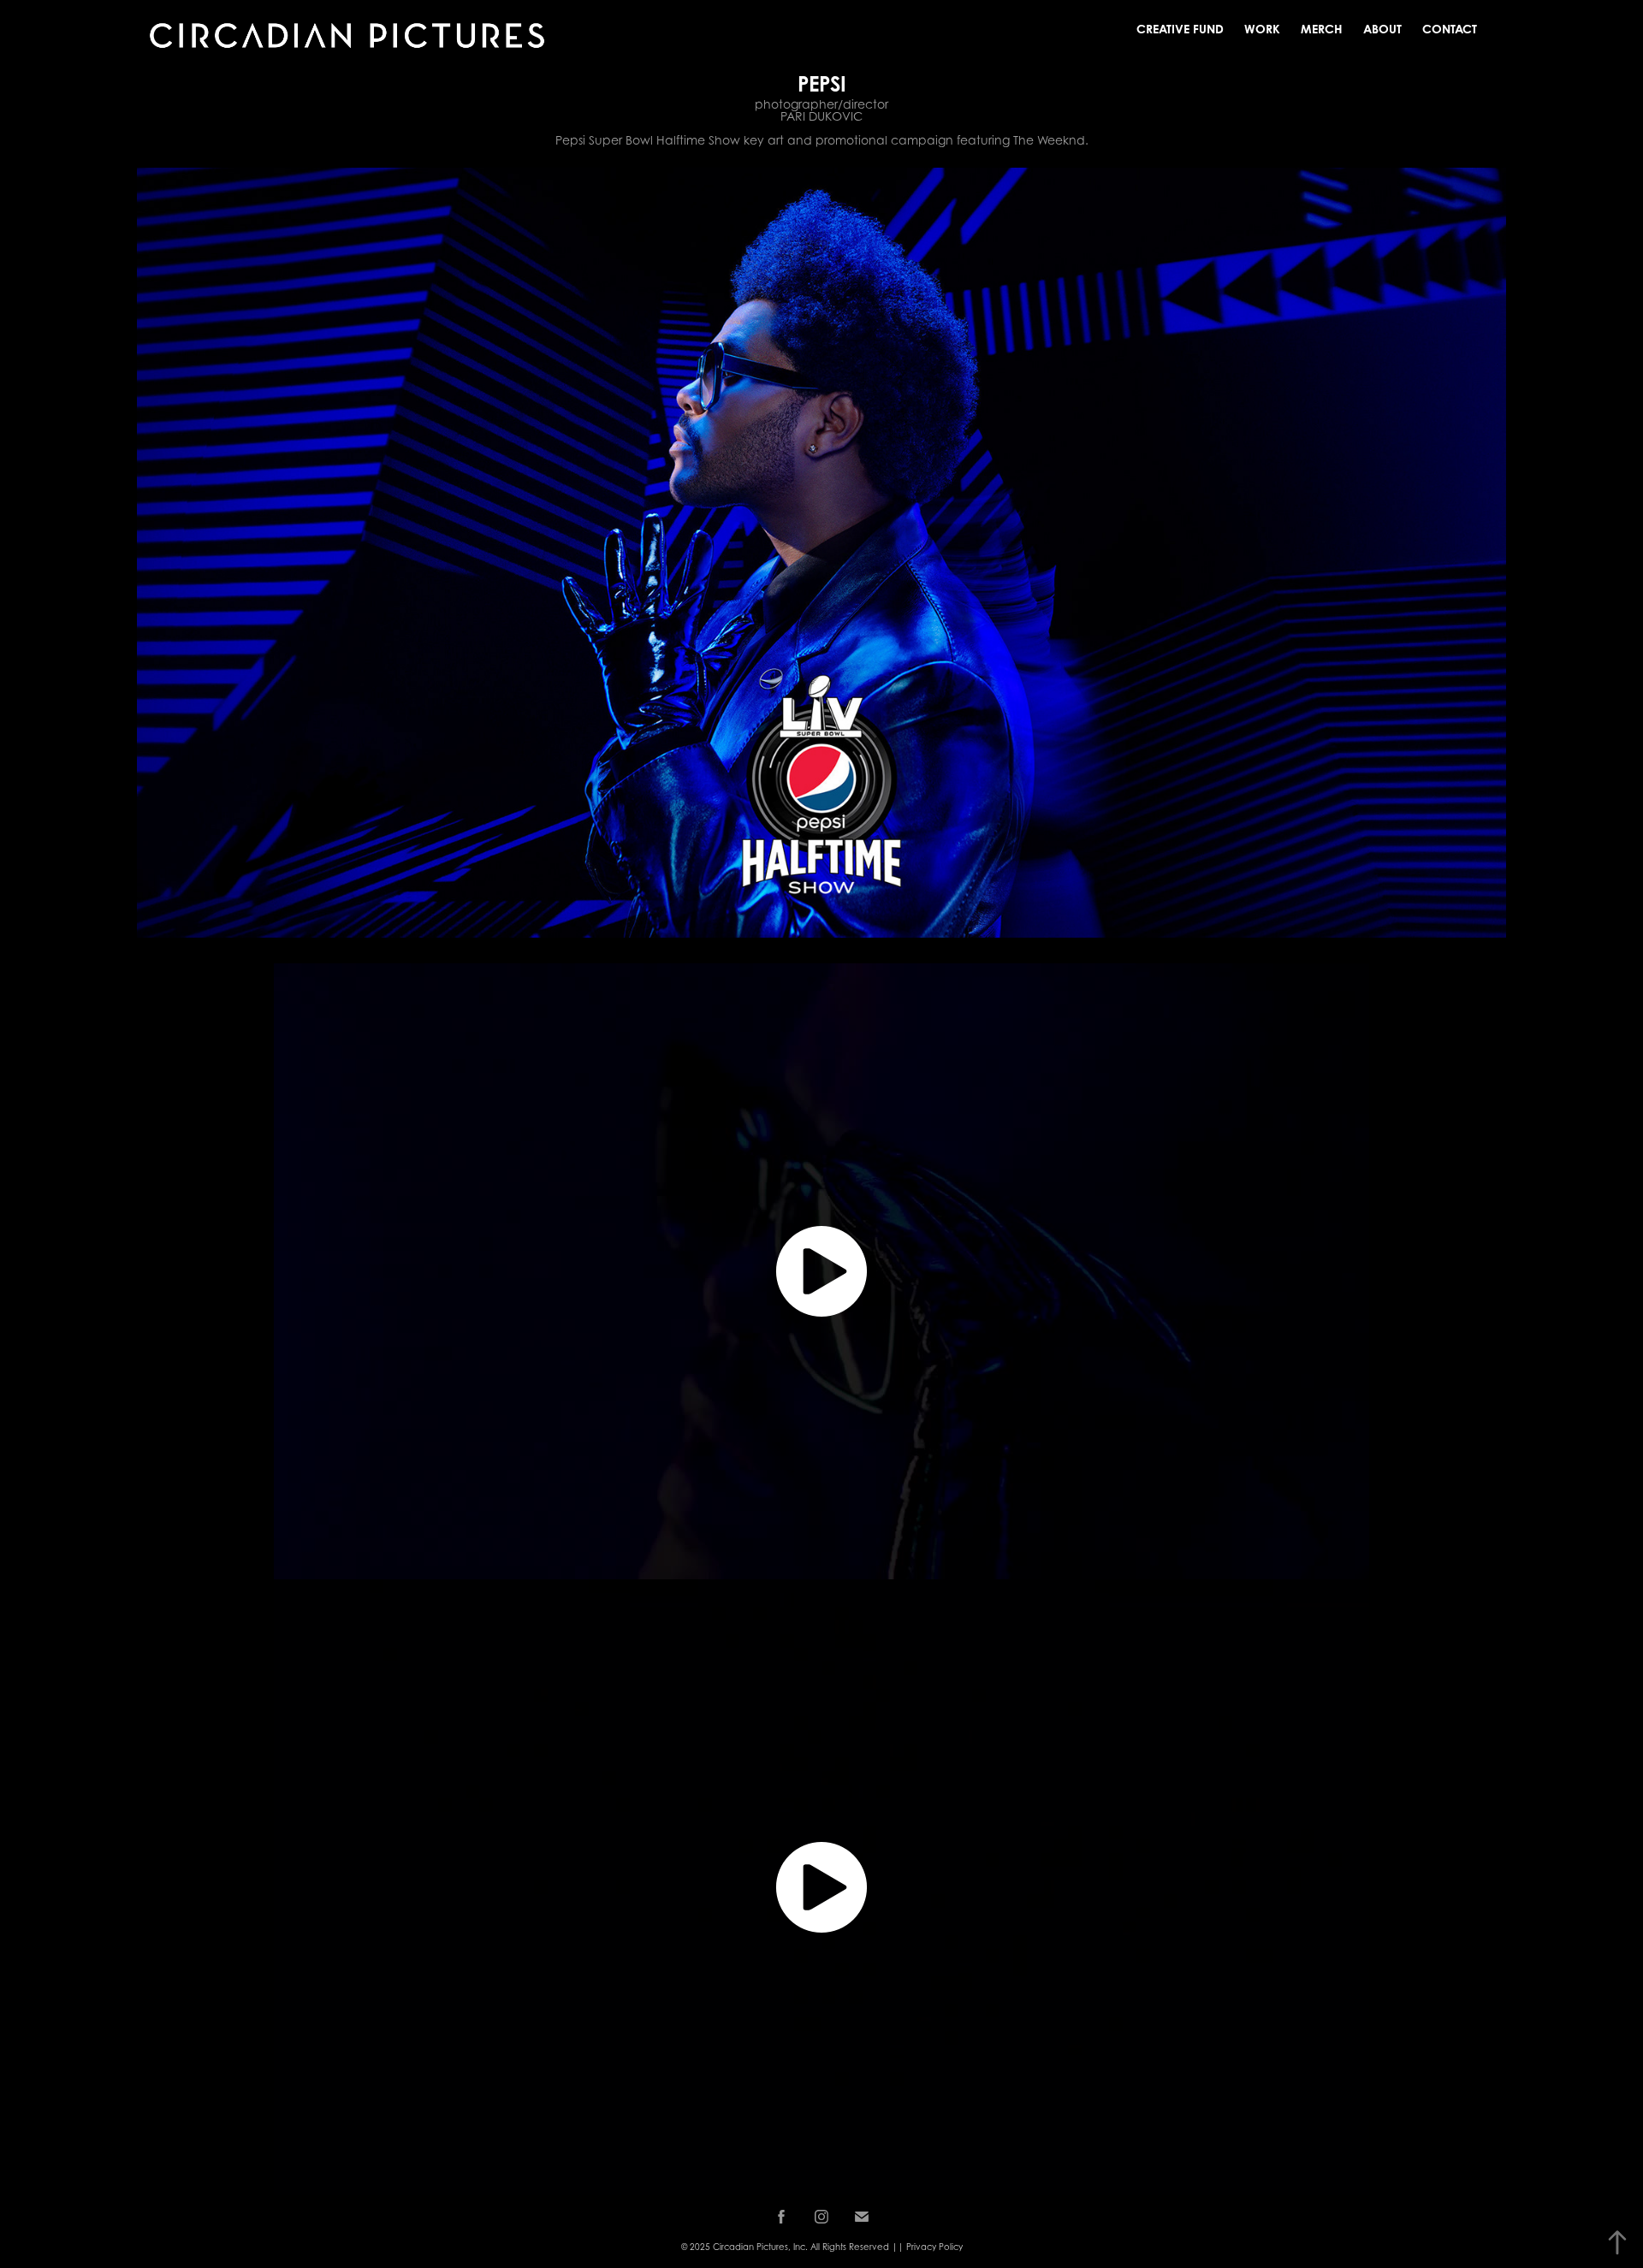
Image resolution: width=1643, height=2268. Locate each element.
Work (1262, 29)
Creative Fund (1180, 29)
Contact (1450, 29)
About (1382, 29)
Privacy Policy (934, 2247)
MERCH (1322, 29)
